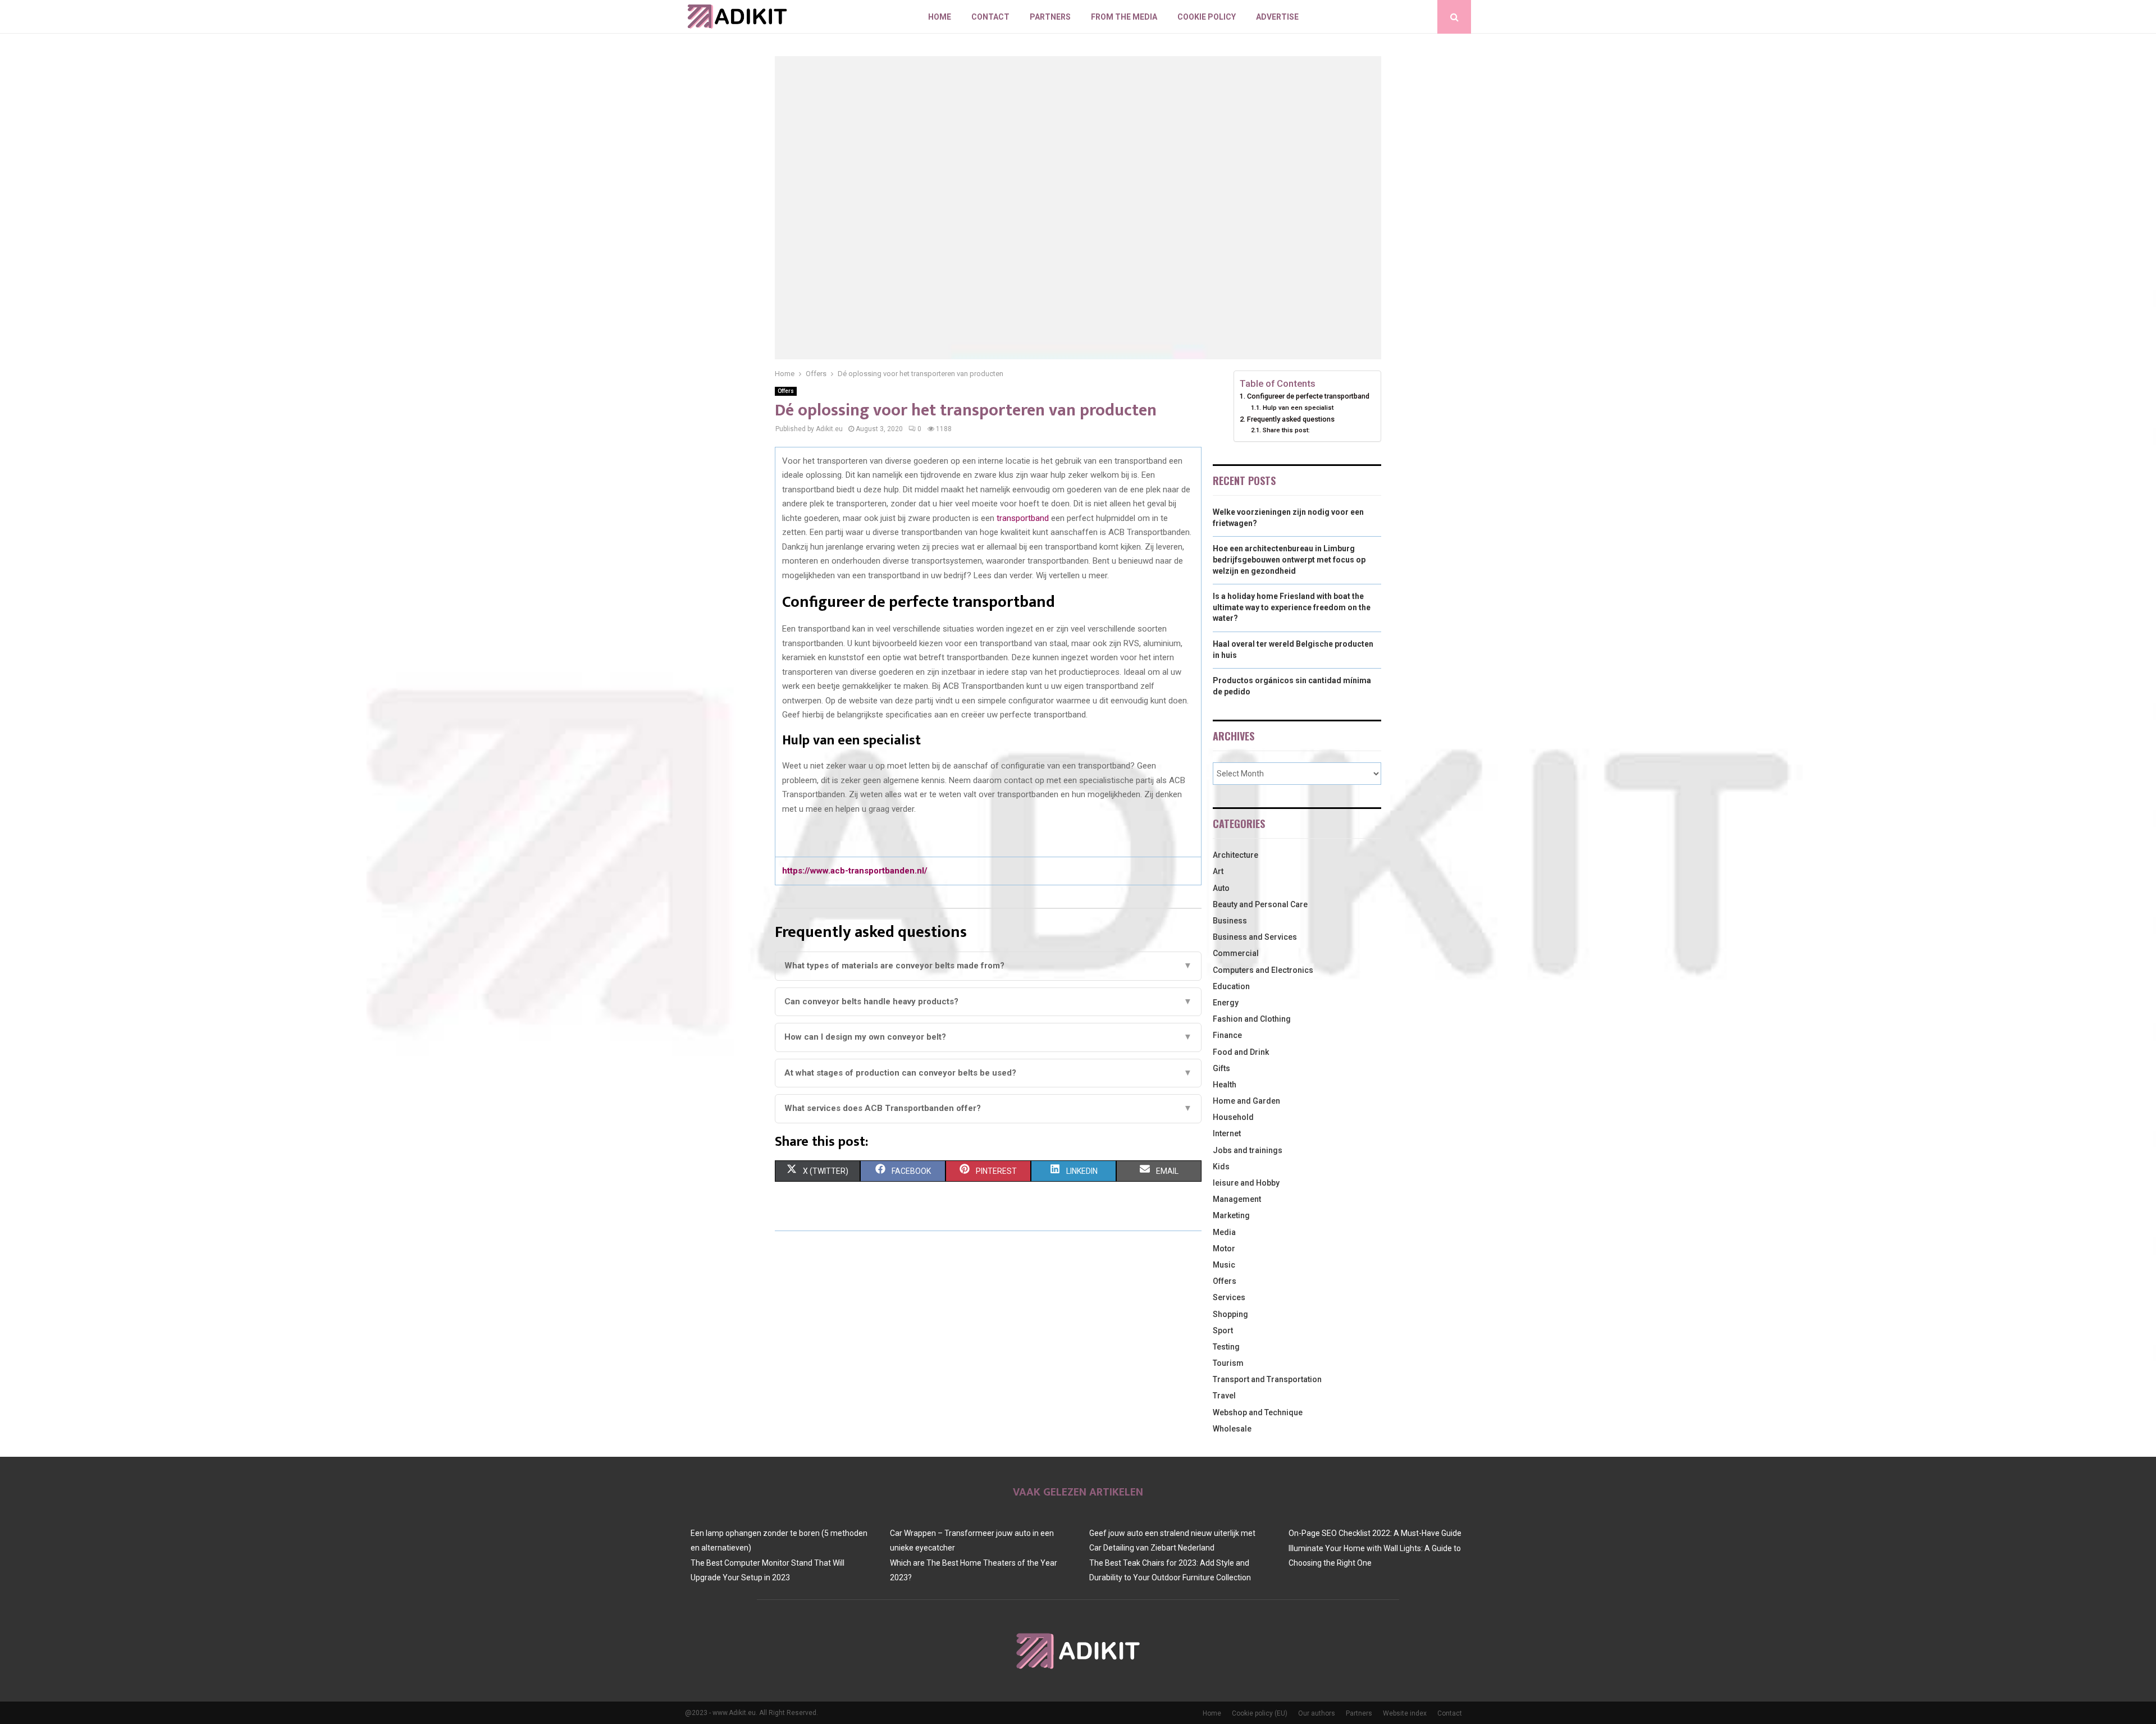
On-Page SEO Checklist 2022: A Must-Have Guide (1375, 1533)
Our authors (1317, 1713)
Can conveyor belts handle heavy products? (988, 1002)
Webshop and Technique (1258, 1412)
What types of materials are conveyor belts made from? (988, 966)
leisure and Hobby (1246, 1183)
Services (1229, 1297)
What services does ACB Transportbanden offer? (988, 1108)
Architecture (1235, 855)
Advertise (1277, 17)
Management (1237, 1199)
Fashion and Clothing (1252, 1019)
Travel (1224, 1396)
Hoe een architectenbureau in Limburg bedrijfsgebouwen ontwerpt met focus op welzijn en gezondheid (1289, 559)
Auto (1221, 888)
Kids (1221, 1167)
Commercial (1236, 953)
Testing (1226, 1347)
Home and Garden (1246, 1101)
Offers (786, 391)
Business (1230, 921)
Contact (990, 17)
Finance (1227, 1035)
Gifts (1221, 1068)
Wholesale (1232, 1429)
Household (1233, 1117)
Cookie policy (1207, 17)
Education (1231, 986)
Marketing (1231, 1215)
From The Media (1124, 17)
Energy (1226, 1003)
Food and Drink (1241, 1052)
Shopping (1230, 1314)
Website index (1405, 1713)
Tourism (1228, 1363)
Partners (1050, 17)
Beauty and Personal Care (1260, 904)
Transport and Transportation (1267, 1379)
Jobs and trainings (1248, 1150)
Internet (1227, 1133)
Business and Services (1255, 937)
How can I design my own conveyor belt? (988, 1037)
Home (940, 17)
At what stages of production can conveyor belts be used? (988, 1073)
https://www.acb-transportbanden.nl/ (855, 871)
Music (1224, 1265)
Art (1218, 871)
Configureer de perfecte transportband (1308, 396)
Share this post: (1286, 430)
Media (1224, 1232)
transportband (1023, 518)
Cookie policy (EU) (1260, 1713)
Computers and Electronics (1263, 970)
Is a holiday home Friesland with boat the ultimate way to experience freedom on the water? (1292, 607)
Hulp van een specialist (1298, 408)
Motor (1224, 1249)
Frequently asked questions (1291, 419)
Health (1225, 1085)
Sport (1223, 1330)
